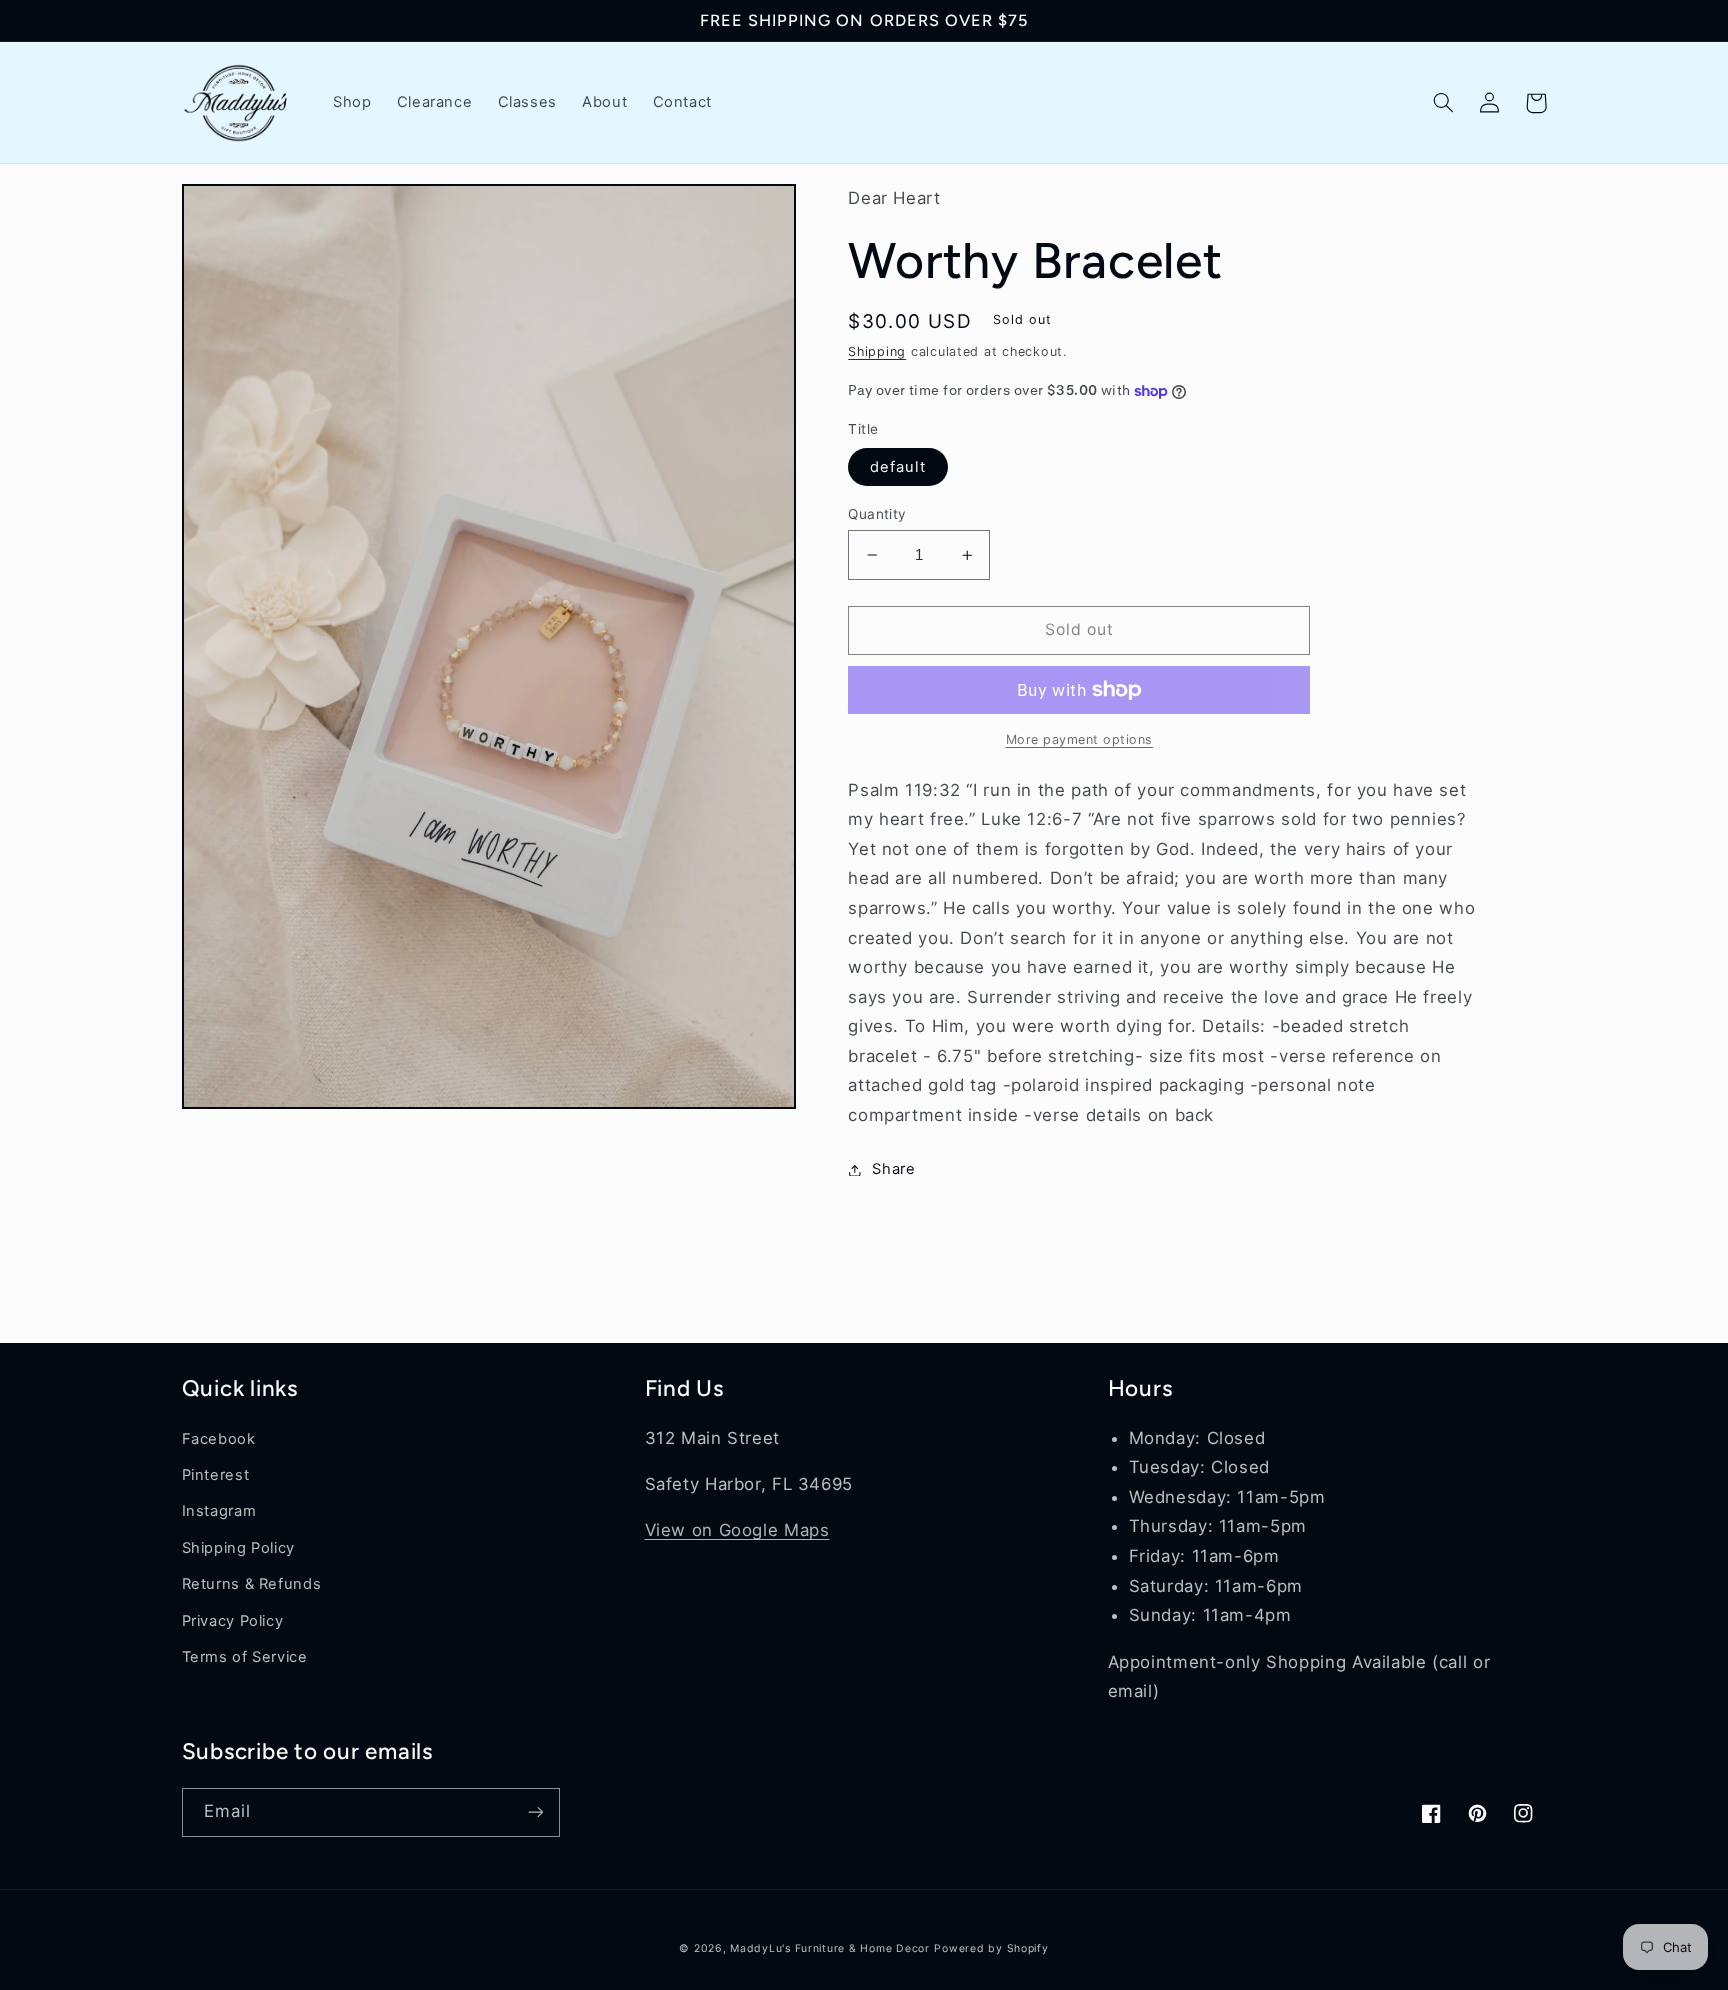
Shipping (877, 351)
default (897, 467)
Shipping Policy (238, 1548)
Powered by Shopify (991, 1948)
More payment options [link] (1080, 739)
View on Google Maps (737, 1530)
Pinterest (216, 1475)
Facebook (219, 1439)
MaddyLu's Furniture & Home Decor (830, 1948)
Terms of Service (245, 1657)
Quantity (877, 514)
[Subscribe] (535, 1812)
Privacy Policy (233, 1621)
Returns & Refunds (252, 1584)
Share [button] (893, 1169)
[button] (1444, 103)
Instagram (219, 1511)
